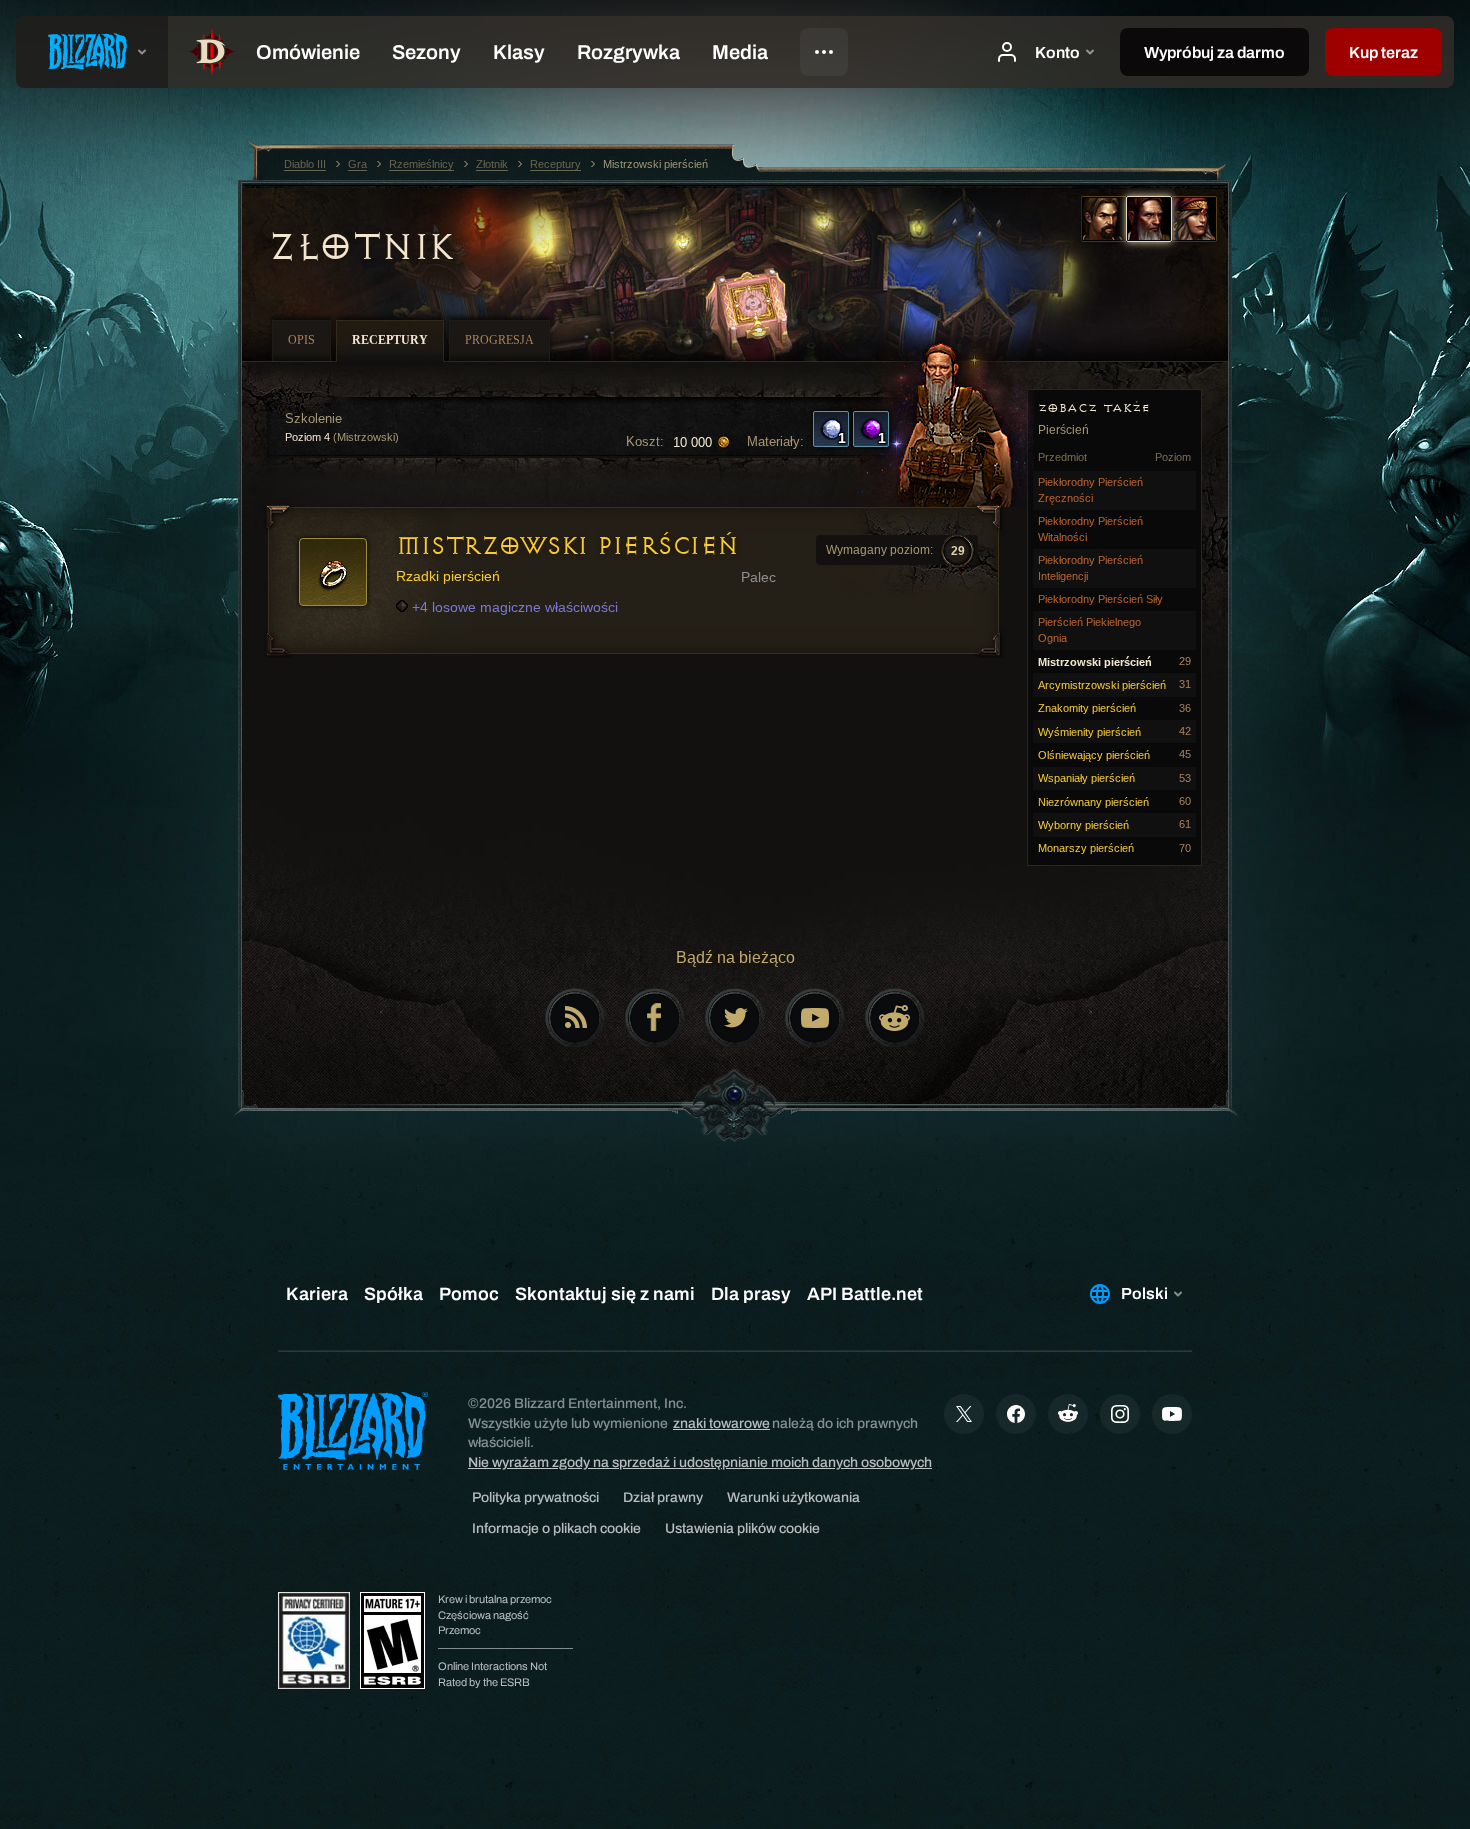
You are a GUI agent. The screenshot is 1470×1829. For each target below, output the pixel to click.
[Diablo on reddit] (895, 1018)
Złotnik (361, 247)
